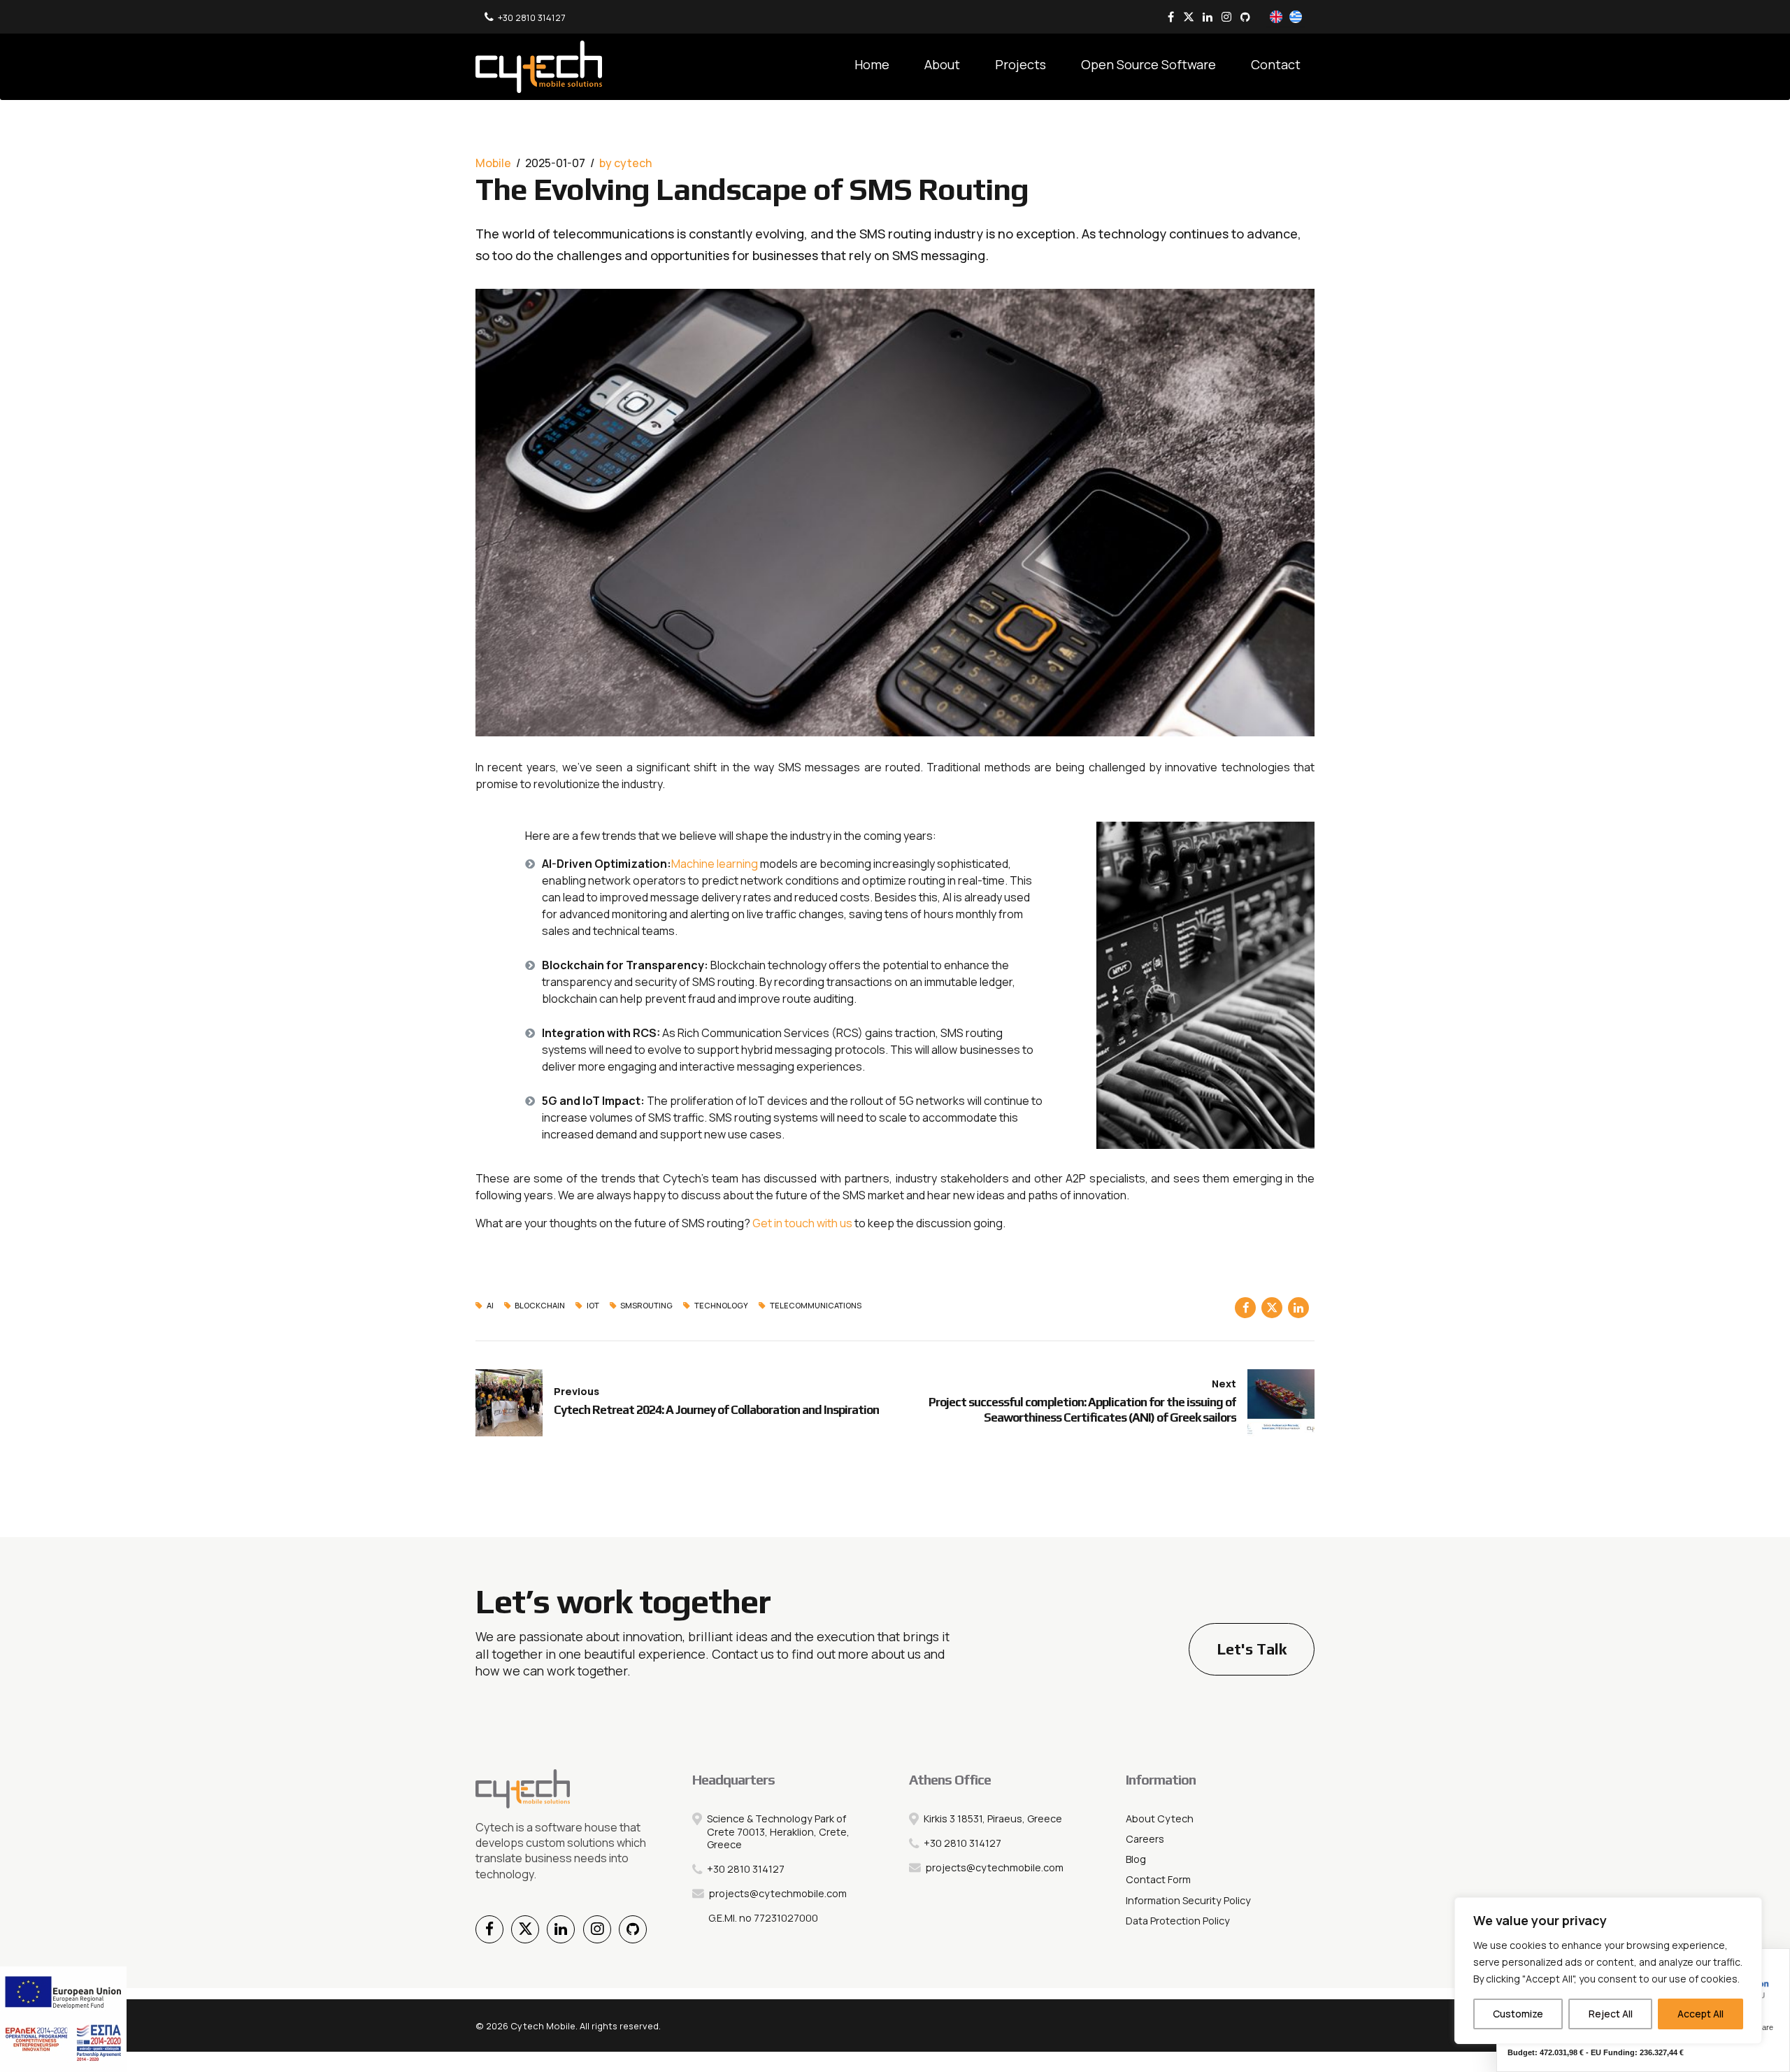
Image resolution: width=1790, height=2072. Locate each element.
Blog (1136, 1859)
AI (490, 1306)
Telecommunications (816, 1306)
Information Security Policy (1188, 1900)
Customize (1518, 2014)
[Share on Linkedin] (1298, 1308)
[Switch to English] (1276, 18)
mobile (493, 163)
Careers (1145, 1839)
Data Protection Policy (1178, 1921)
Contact (1276, 64)
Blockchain (540, 1306)
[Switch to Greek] (1296, 18)
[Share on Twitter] (1272, 1308)
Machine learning (716, 864)
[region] (1608, 1971)
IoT (593, 1306)
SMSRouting (646, 1306)
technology (721, 1306)
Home (872, 64)
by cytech (625, 163)
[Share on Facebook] (1245, 1308)
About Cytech (1160, 1819)
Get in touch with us (802, 1223)
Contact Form (1158, 1879)
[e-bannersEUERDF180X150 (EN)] (63, 2019)
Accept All (1700, 2014)
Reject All (1611, 2014)
